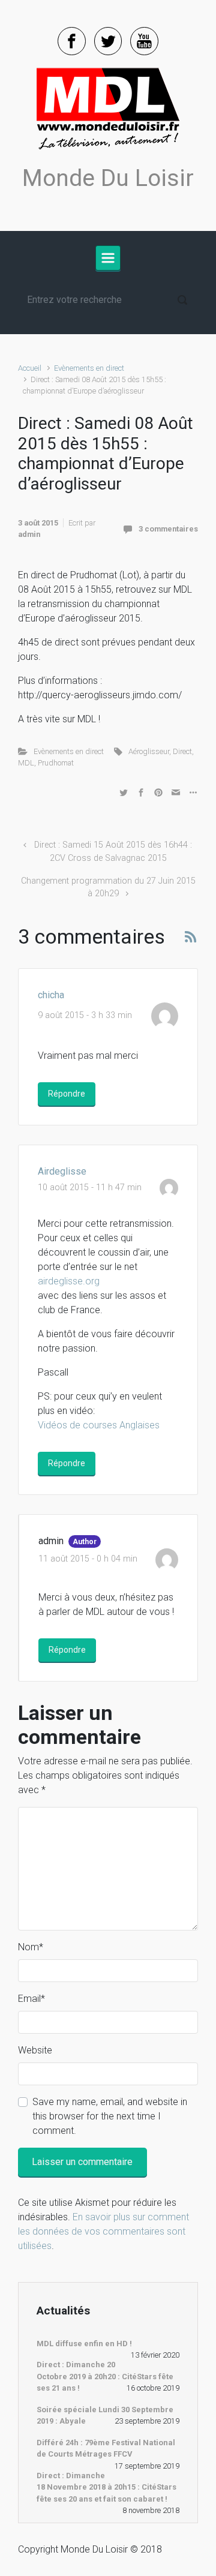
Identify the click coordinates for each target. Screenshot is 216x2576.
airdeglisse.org (69, 1281)
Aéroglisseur (149, 751)
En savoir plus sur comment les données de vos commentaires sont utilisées (103, 2231)
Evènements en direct (89, 368)
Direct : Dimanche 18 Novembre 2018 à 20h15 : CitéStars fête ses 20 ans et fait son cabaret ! (106, 2487)
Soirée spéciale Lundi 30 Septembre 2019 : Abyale (105, 2416)
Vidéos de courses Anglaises (99, 1425)
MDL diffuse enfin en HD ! (84, 2344)
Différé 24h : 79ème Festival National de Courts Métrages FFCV (106, 2449)
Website (35, 2050)
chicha (51, 995)
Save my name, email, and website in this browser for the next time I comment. (110, 2116)
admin (29, 534)
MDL (26, 763)
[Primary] (108, 258)
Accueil (30, 368)
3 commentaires (168, 529)
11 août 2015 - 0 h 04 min (88, 1559)
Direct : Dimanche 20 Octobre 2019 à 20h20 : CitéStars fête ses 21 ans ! (105, 2376)
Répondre (67, 1094)
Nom (31, 1947)
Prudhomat (56, 763)
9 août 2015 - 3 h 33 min (85, 1015)
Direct (182, 751)
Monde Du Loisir (108, 178)
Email (31, 1999)
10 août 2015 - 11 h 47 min (90, 1188)
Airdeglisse (62, 1171)
